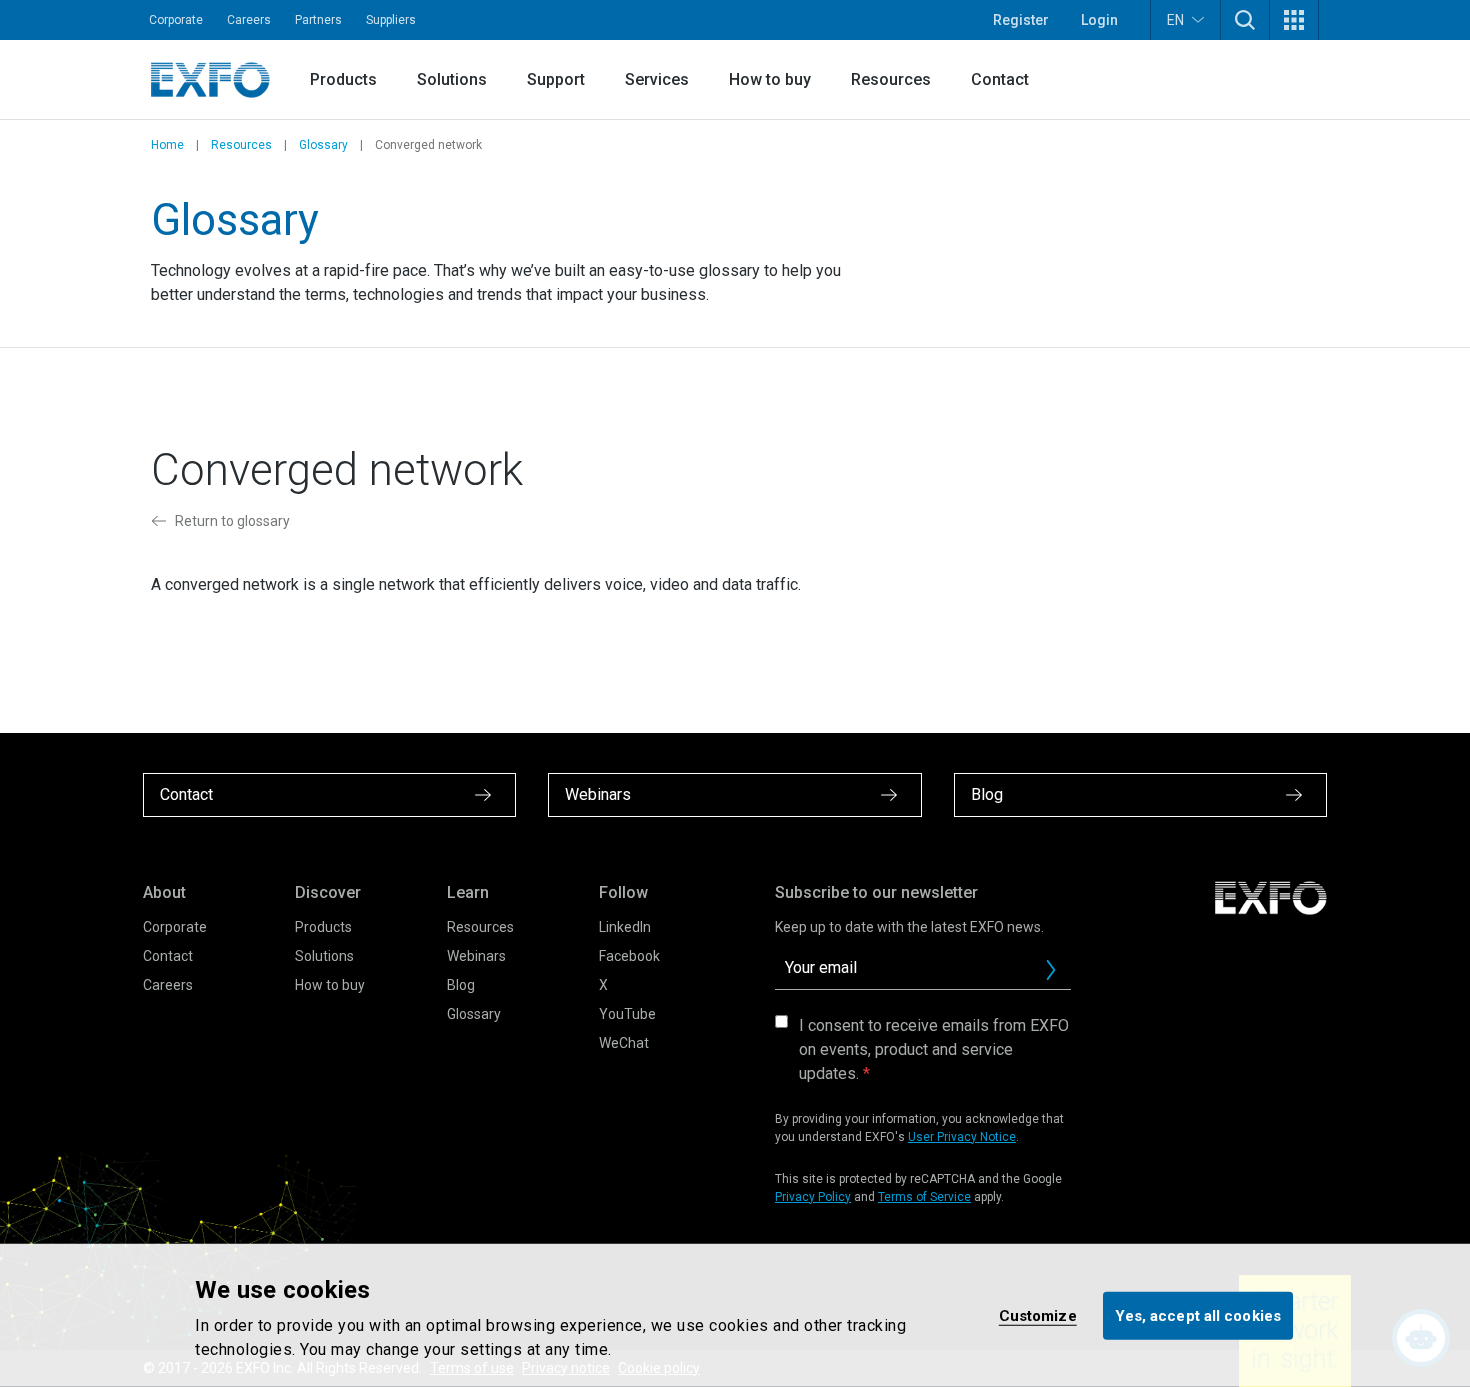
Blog (461, 985)
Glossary (323, 145)
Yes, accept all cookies (1198, 1315)
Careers (249, 20)
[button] (1245, 20)
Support (556, 79)
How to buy (770, 79)
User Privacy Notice (962, 1137)
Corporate (176, 20)
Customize (1038, 1315)
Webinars (476, 956)
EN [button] (1175, 20)
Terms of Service (924, 1197)
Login (1099, 20)
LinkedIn (625, 927)
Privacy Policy (813, 1197)
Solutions (452, 79)
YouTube (627, 1014)
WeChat (624, 1043)
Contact (1000, 79)
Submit (1051, 970)
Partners (318, 20)
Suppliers (391, 20)
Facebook (629, 956)
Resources (891, 79)
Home (167, 145)
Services (657, 79)
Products (343, 79)
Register (1021, 20)
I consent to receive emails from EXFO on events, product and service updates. (934, 1049)
